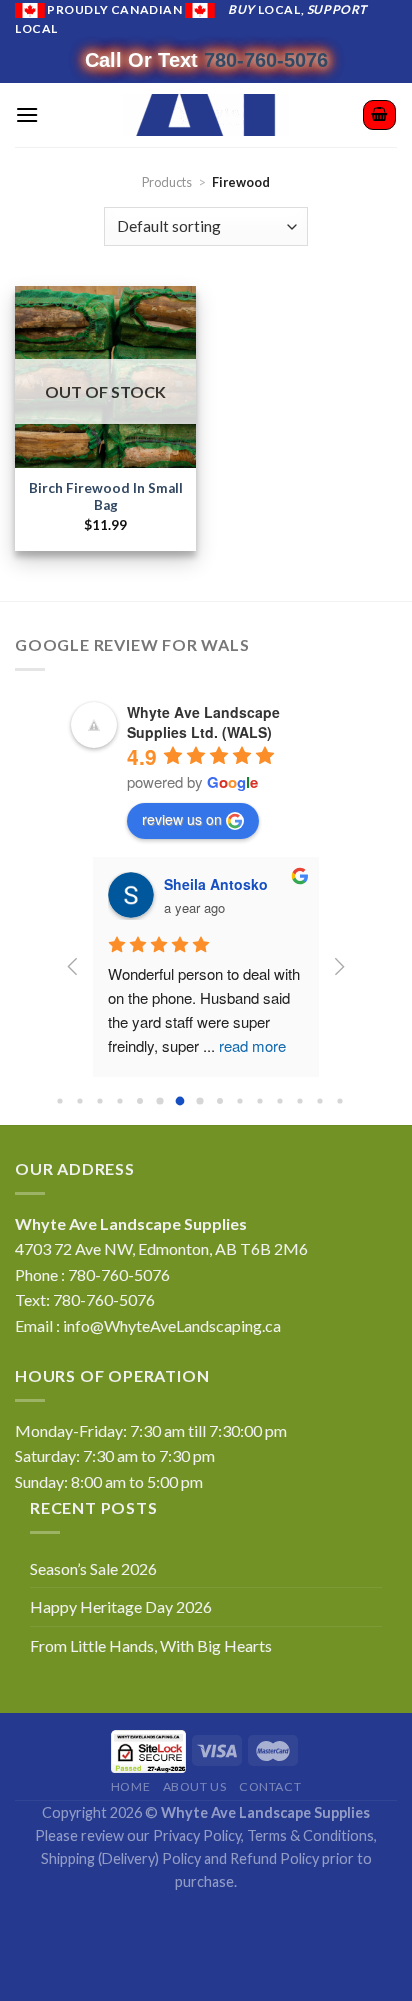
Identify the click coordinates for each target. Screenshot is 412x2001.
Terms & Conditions (310, 1835)
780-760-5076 (266, 60)
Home (130, 1786)
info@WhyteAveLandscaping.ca (172, 1325)
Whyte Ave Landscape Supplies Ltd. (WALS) (203, 722)
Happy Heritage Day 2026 (121, 1606)
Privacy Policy (197, 1835)
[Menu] (27, 114)
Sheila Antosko (216, 884)
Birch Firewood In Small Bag (106, 497)
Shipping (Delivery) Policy (121, 1858)
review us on (182, 819)
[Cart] (379, 115)
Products (167, 182)
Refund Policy (274, 1858)
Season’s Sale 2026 (93, 1568)
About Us (195, 1786)
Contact (270, 1786)
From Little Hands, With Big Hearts (151, 1645)
